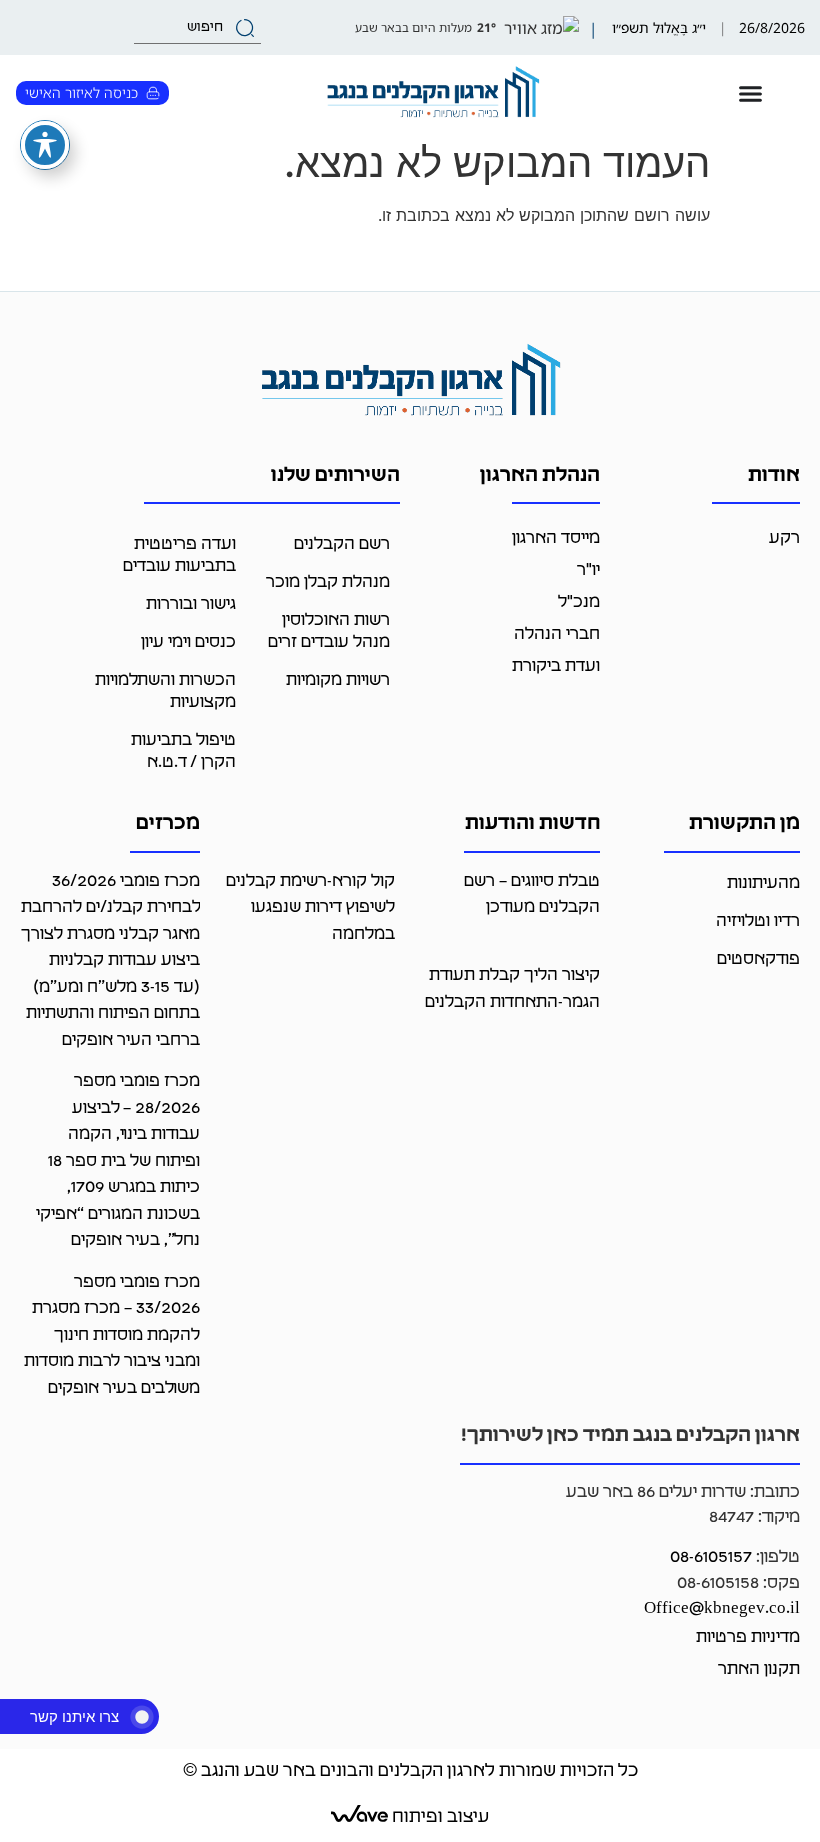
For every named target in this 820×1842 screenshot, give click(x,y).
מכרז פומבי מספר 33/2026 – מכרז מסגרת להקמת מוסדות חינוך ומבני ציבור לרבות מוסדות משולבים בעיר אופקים (112, 1335)
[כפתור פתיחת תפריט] (750, 93)
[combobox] (197, 28)
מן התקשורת (744, 824)
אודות (774, 476)
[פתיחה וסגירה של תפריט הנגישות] (45, 145)
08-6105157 (711, 1557)
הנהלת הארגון (540, 476)
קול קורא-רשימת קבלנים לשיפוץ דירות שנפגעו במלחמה (310, 908)
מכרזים (168, 824)
